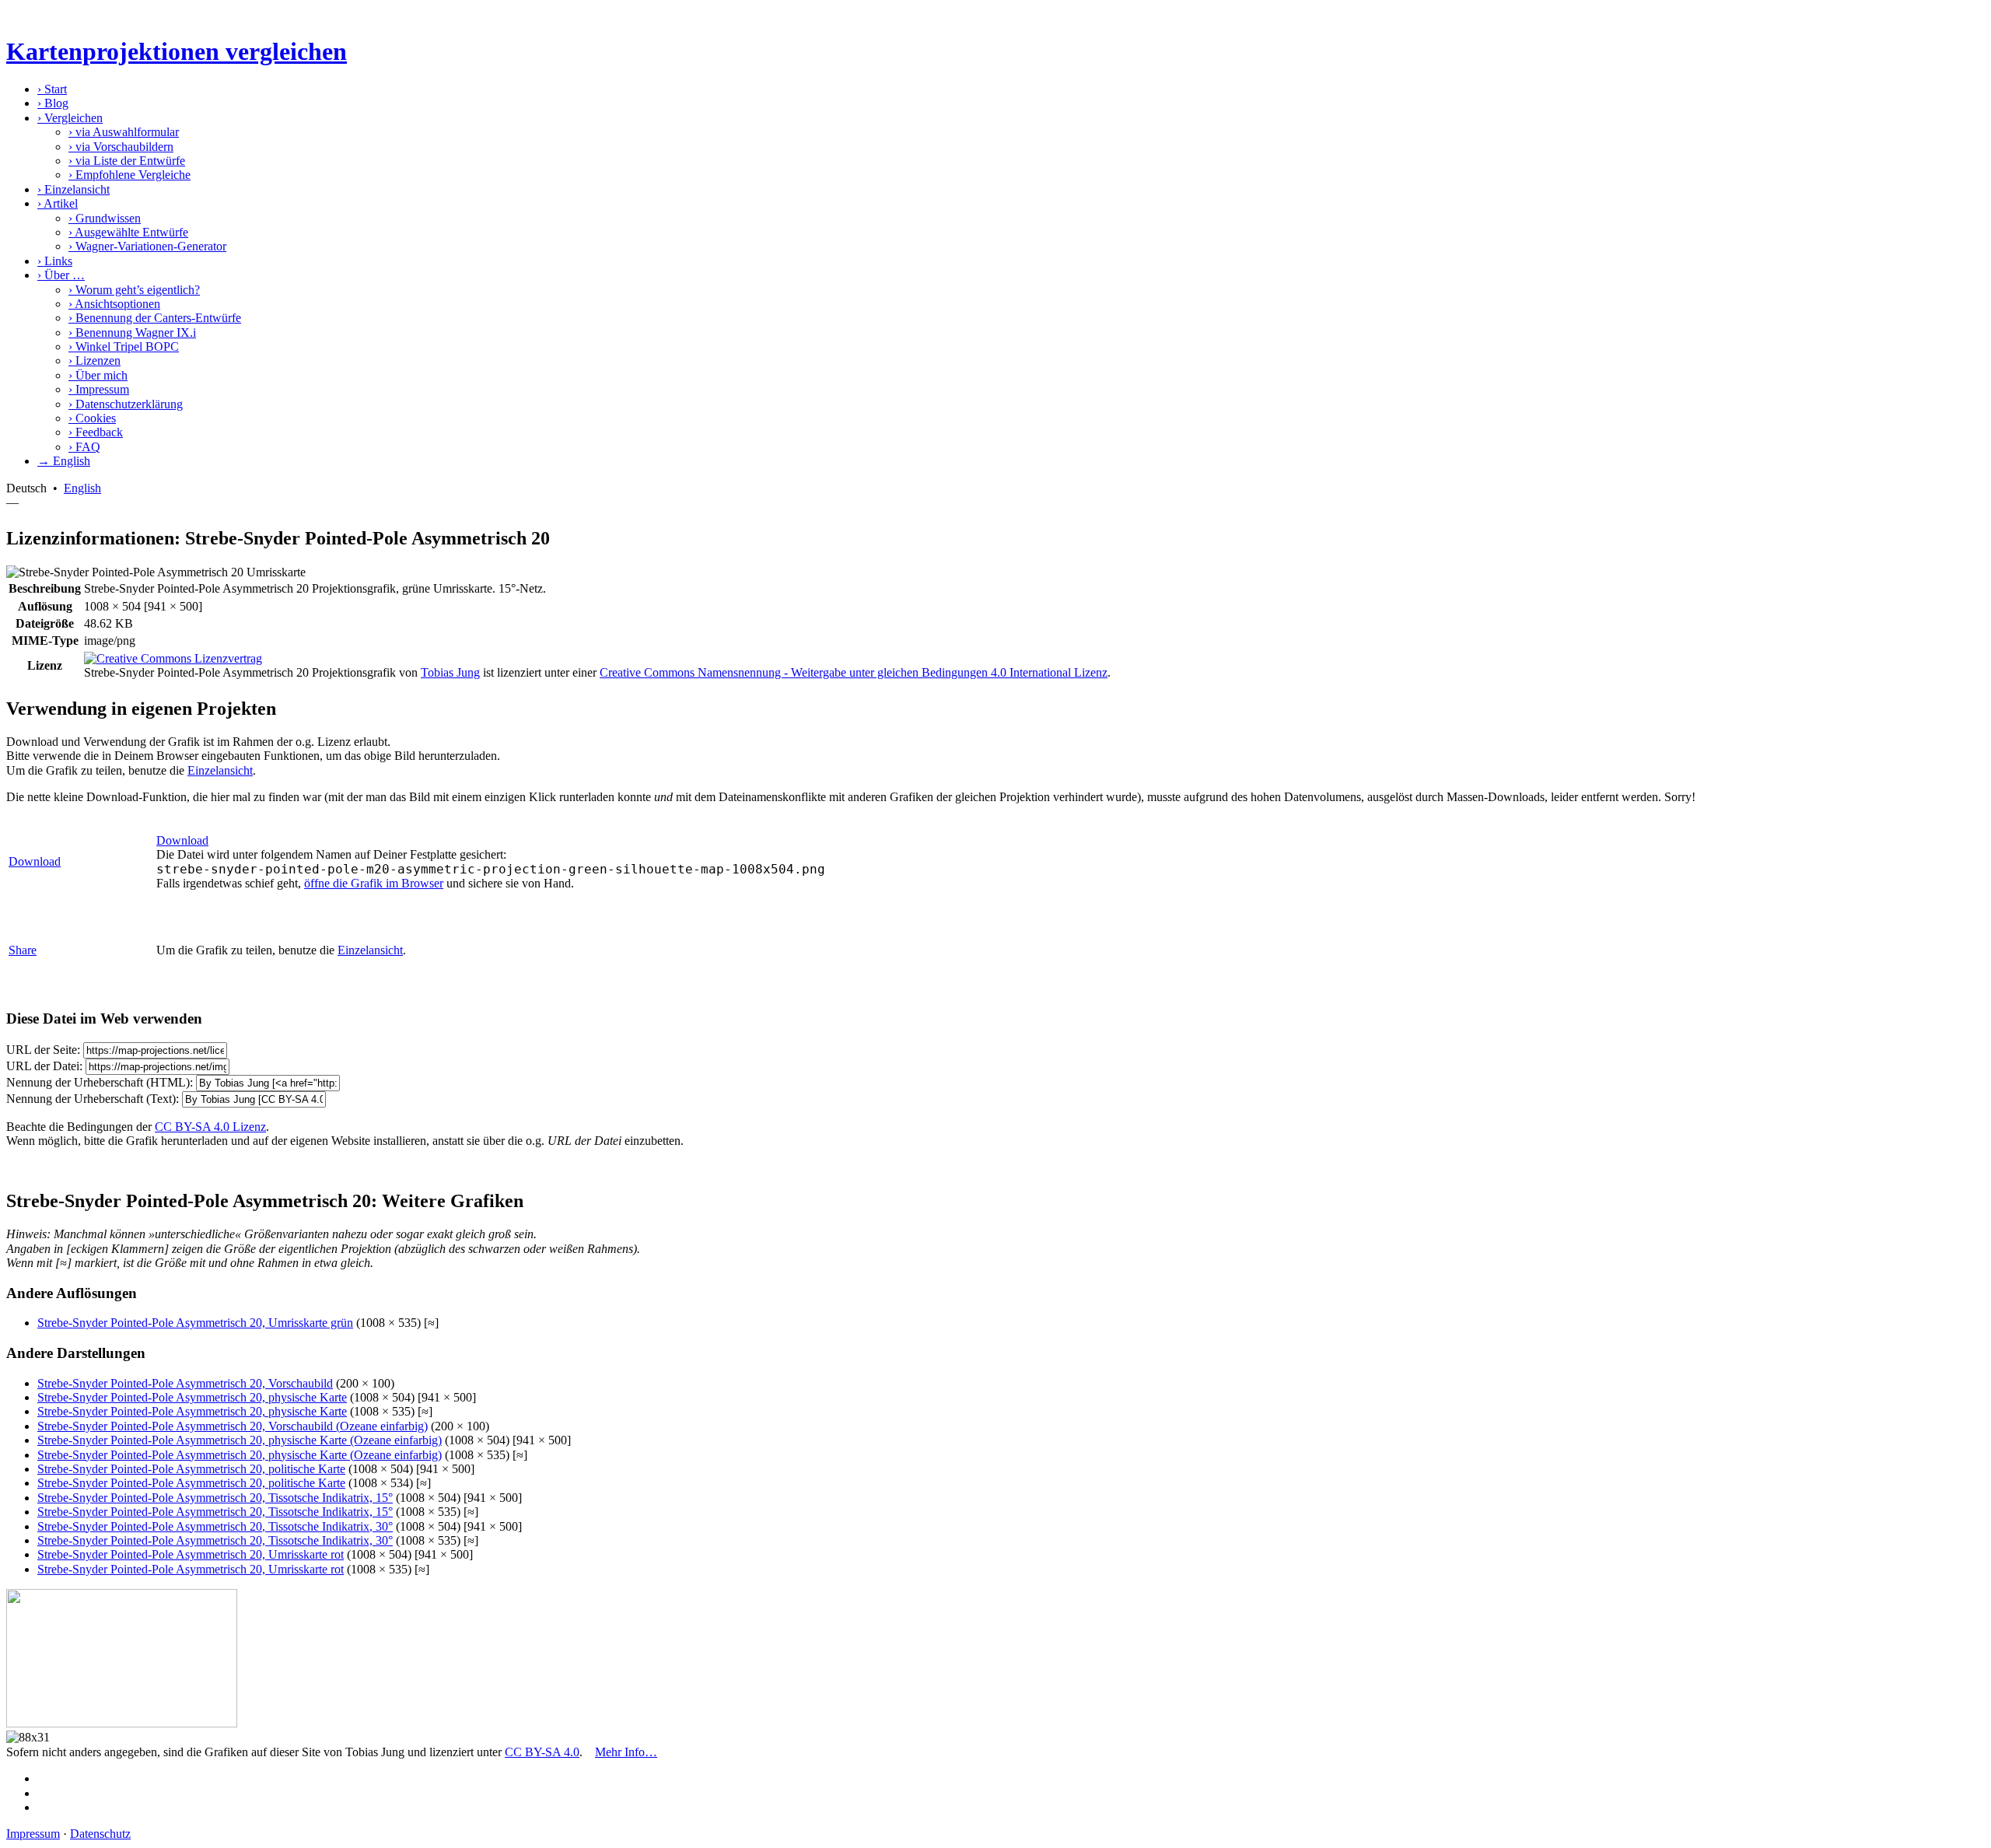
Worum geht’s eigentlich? (134, 290)
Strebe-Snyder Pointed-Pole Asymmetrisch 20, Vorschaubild (185, 1383)
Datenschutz (100, 1834)
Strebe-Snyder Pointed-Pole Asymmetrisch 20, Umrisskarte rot (191, 1554)
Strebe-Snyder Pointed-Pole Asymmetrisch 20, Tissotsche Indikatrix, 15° (215, 1498)
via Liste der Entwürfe (127, 161)
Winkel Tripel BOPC (124, 346)
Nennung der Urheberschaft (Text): (93, 1099)
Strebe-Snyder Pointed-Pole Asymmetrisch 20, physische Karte (192, 1397)
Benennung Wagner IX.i (132, 332)
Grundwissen (105, 218)
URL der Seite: (43, 1050)
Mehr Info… (626, 1752)
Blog (53, 103)
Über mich (98, 375)
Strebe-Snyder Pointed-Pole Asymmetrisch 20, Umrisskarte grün (195, 1323)
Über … (61, 275)
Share (23, 950)
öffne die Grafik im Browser (374, 883)
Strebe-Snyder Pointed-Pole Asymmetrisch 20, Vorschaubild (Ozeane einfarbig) (233, 1426)
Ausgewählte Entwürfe (128, 232)
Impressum (99, 389)
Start (52, 89)
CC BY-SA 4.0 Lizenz (210, 1127)
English (82, 488)
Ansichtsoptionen (114, 304)
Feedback (96, 432)
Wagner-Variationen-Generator (147, 246)
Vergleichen (70, 118)
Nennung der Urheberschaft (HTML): (100, 1082)
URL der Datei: (44, 1066)
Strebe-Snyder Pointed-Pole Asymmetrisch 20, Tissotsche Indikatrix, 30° (215, 1526)
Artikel (58, 203)
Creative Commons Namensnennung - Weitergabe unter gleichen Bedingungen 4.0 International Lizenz (854, 672)
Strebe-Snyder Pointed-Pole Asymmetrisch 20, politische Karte (191, 1469)
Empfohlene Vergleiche (129, 175)
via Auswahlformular (124, 132)
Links (55, 261)
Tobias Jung (450, 672)
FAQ (84, 447)
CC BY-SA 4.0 (542, 1752)
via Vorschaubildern (121, 147)
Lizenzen (94, 360)
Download (35, 861)
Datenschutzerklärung (126, 404)
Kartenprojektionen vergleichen (177, 51)
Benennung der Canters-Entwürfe (155, 318)
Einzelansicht (73, 189)
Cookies (92, 418)
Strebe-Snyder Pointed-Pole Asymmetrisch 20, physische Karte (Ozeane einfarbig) (240, 1440)
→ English (64, 461)
